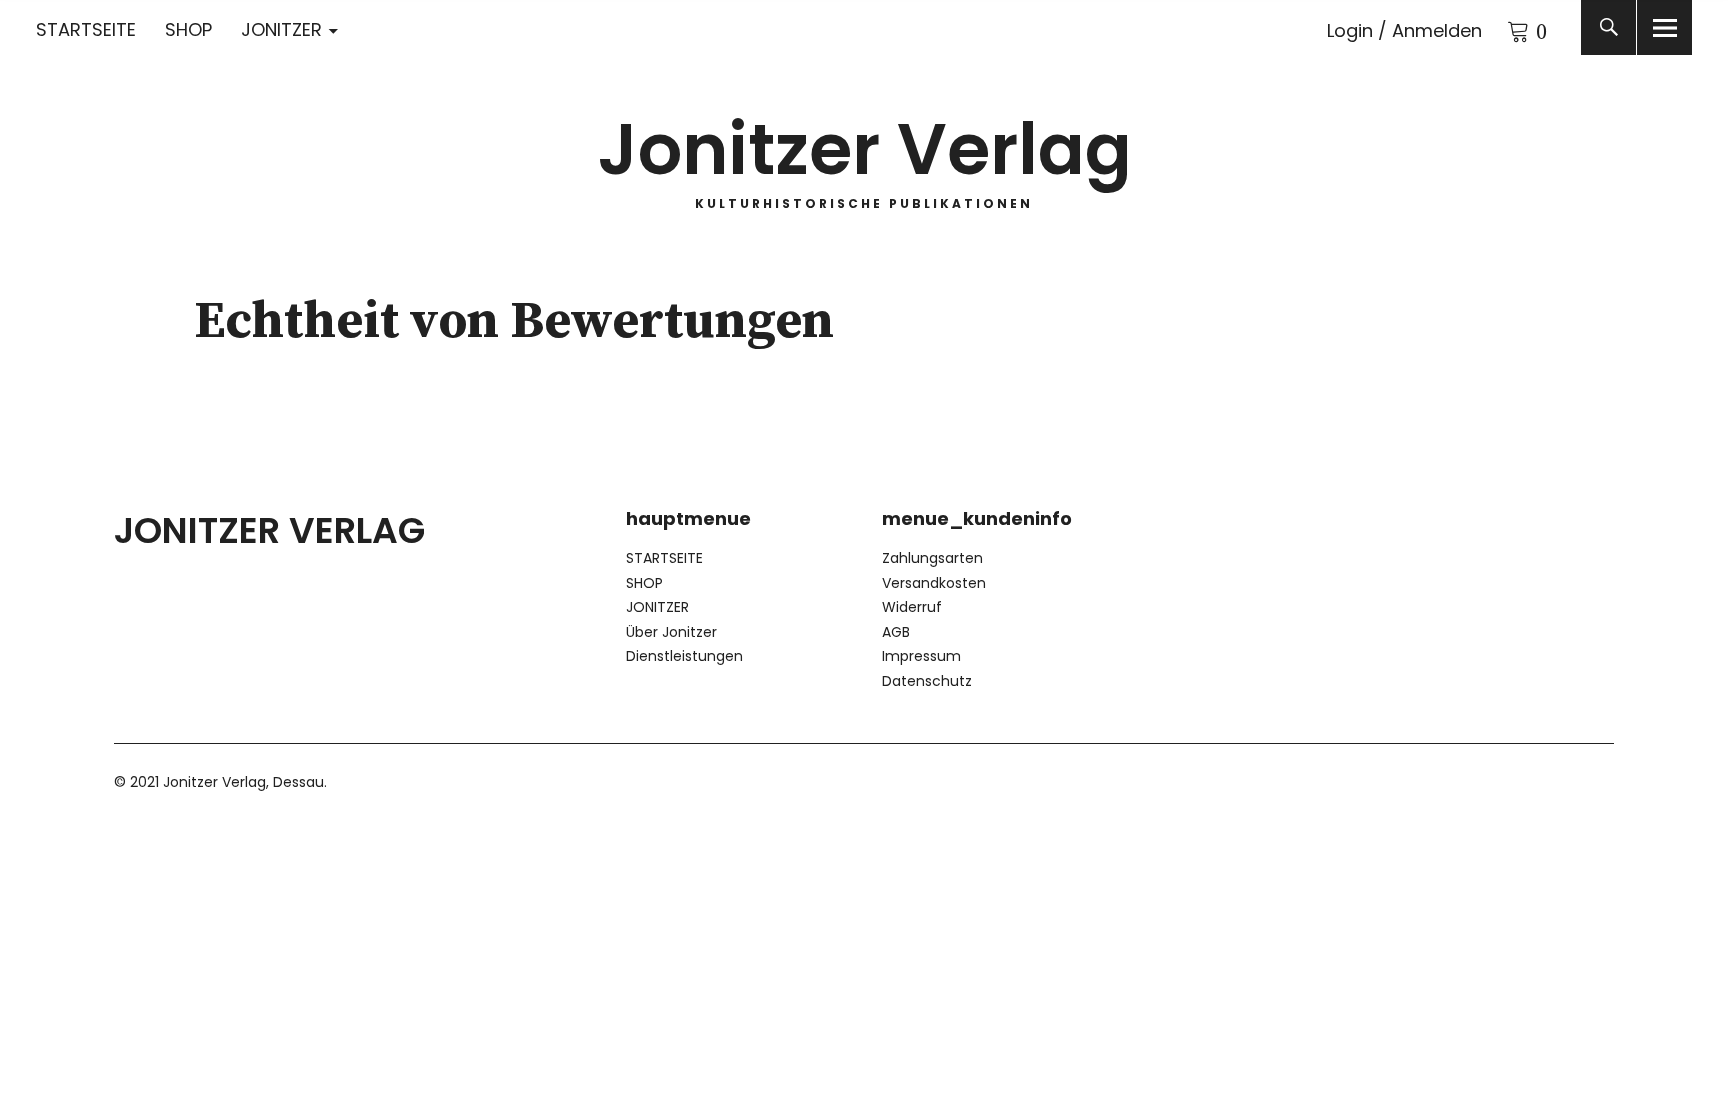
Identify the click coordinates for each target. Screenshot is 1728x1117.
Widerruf (912, 607)
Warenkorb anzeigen (1507, 27)
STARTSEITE (86, 29)
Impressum (921, 656)
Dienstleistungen (684, 656)
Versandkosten (934, 583)
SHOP (188, 29)
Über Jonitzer (671, 632)
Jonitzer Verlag (864, 149)
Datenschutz (927, 681)
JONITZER (281, 29)
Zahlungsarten (932, 558)
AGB (896, 632)
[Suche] (1608, 27)
